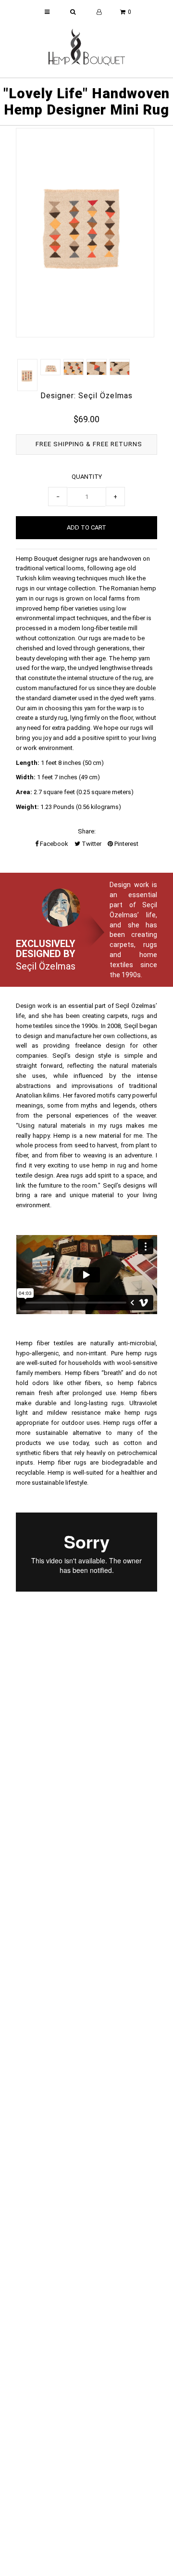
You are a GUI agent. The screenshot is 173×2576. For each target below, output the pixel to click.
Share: (87, 831)
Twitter (91, 844)
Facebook (53, 844)
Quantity (87, 477)
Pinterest (126, 844)
